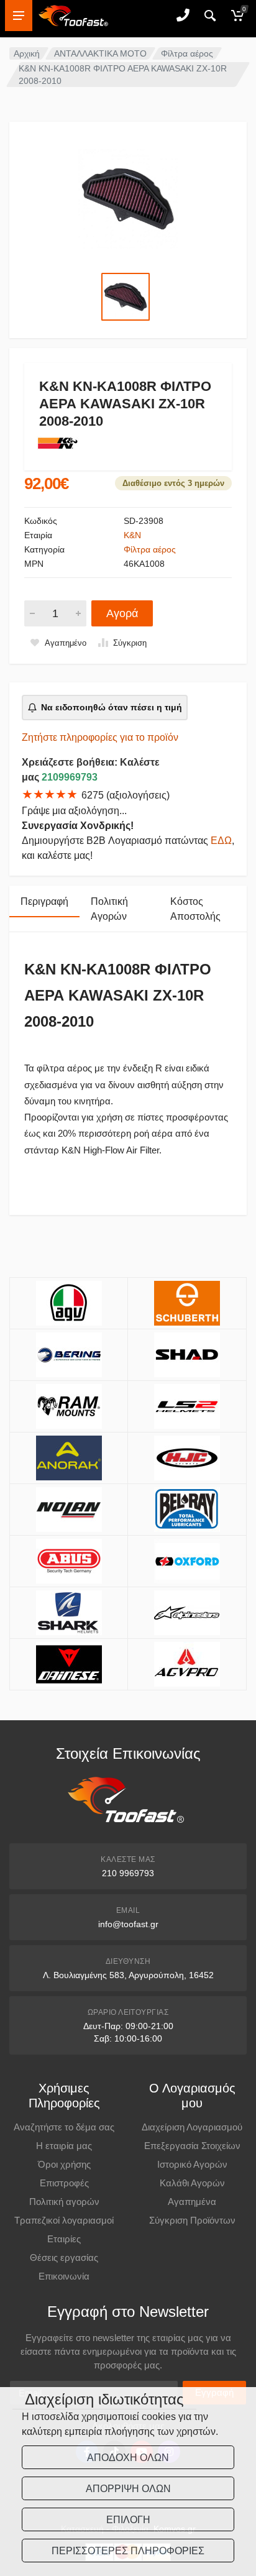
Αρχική (27, 53)
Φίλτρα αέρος (187, 53)
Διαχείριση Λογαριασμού (192, 2127)
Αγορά (122, 613)
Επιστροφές (64, 2183)
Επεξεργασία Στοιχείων (192, 2146)
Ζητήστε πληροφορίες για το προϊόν (100, 737)
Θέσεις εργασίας (64, 2257)
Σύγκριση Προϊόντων (192, 2220)
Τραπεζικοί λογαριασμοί (64, 2220)
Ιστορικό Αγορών (192, 2164)
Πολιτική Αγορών (109, 909)
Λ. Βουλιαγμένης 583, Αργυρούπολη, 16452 (128, 1975)
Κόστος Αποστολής (195, 909)
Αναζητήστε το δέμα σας (64, 2127)
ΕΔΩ (221, 841)
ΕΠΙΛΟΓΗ (128, 2520)
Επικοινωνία (64, 2276)
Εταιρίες (64, 2239)
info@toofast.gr (128, 1924)
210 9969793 (128, 1873)
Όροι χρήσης (64, 2164)
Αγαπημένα (192, 2202)
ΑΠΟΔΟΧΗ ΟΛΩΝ (128, 2458)
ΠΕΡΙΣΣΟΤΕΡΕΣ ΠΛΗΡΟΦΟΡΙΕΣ (128, 2551)
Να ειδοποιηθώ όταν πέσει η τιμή (112, 707)
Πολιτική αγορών (64, 2202)
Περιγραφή (44, 901)
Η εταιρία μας (64, 2146)
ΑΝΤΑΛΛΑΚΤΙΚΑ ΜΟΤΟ (100, 53)
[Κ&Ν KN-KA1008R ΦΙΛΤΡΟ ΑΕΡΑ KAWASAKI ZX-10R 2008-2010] (128, 199)
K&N (132, 535)
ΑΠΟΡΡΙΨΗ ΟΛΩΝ (128, 2489)
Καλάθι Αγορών (192, 2183)
